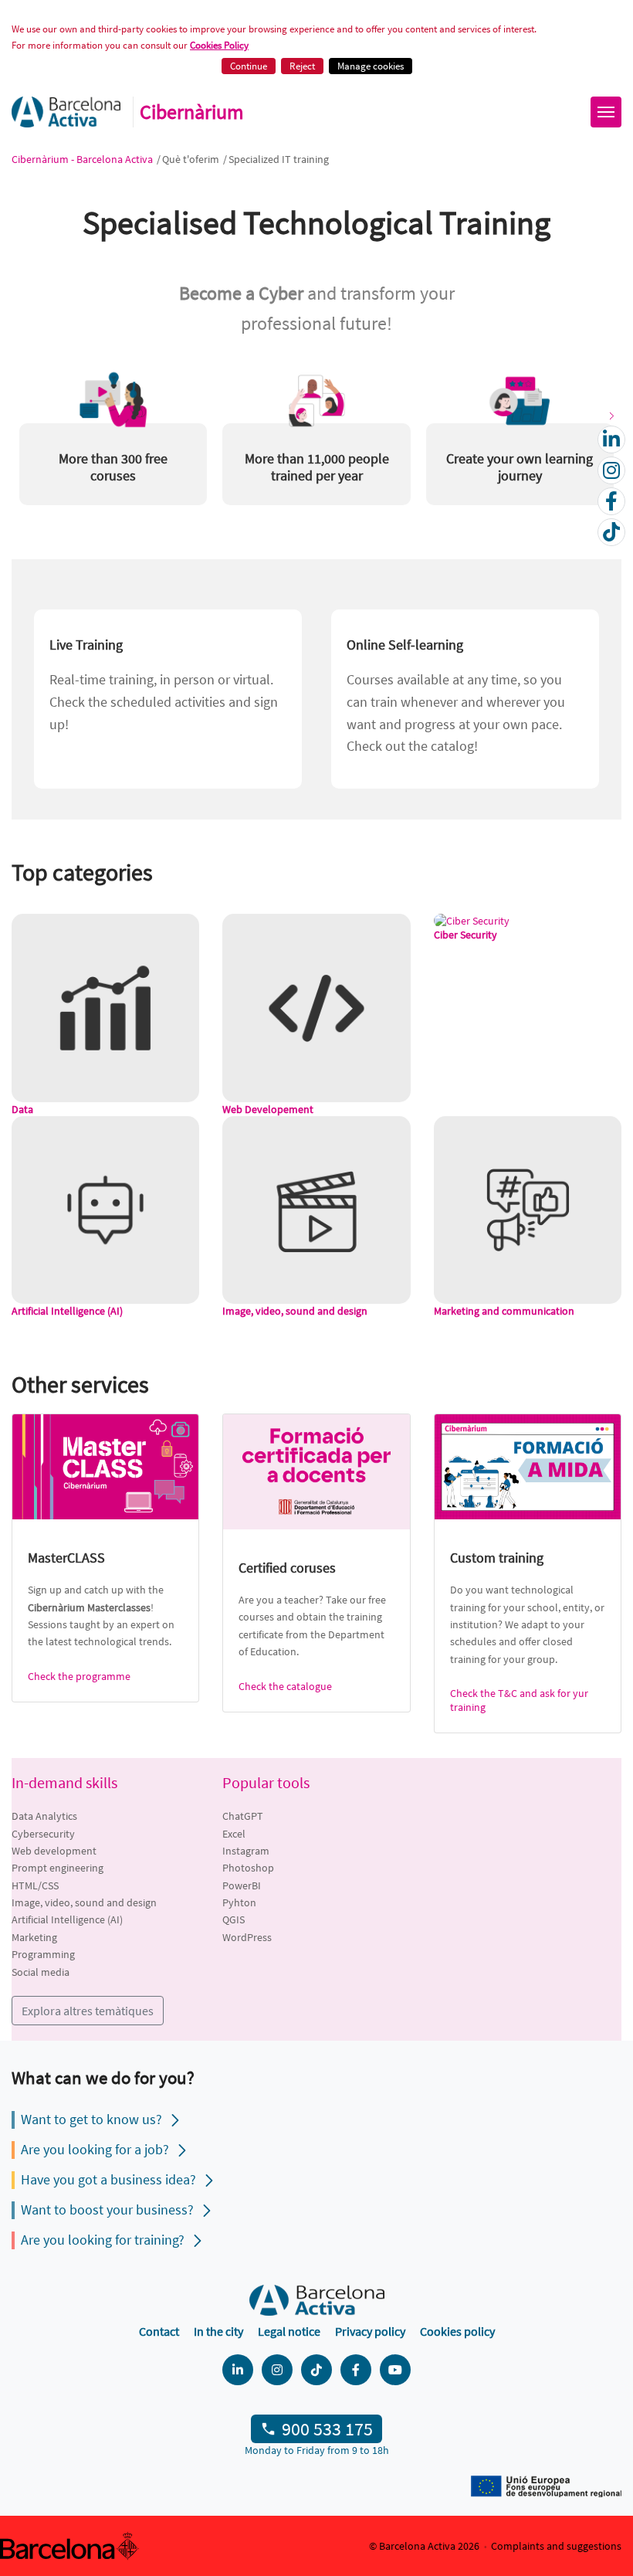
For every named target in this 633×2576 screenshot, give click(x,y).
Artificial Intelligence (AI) (67, 1919)
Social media (41, 1972)
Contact (159, 2331)
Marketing (34, 1937)
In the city (218, 2331)
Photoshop (248, 1868)
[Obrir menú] (606, 112)
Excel (234, 1834)
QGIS (234, 1919)
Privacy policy (370, 2331)
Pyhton (239, 1902)
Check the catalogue (285, 1686)
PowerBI (242, 1885)
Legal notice (289, 2331)
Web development (54, 1851)
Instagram (246, 1851)
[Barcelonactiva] (66, 112)
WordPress (247, 1937)
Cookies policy (457, 2331)
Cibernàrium (192, 112)
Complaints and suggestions (556, 2546)
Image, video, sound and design (84, 1902)
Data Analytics (44, 1816)
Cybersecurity (43, 1834)
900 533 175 (327, 2429)
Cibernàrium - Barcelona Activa (83, 159)
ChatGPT (243, 1816)
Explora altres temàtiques (88, 2011)
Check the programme (79, 1676)
